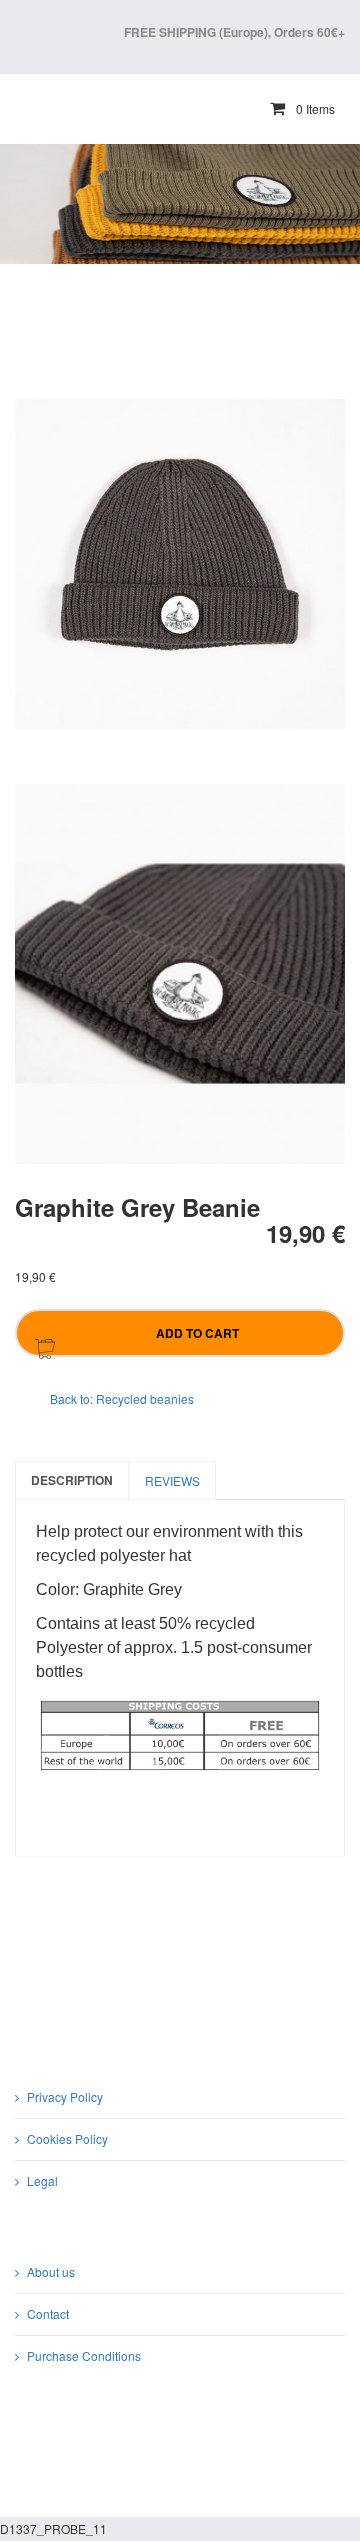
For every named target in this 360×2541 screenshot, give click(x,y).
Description (72, 1480)
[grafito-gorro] (180, 974)
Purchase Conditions (84, 2355)
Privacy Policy (65, 2096)
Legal (42, 2180)
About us (51, 2271)
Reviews (172, 1480)
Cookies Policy (67, 2138)
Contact (48, 2313)
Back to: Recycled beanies (122, 1398)
